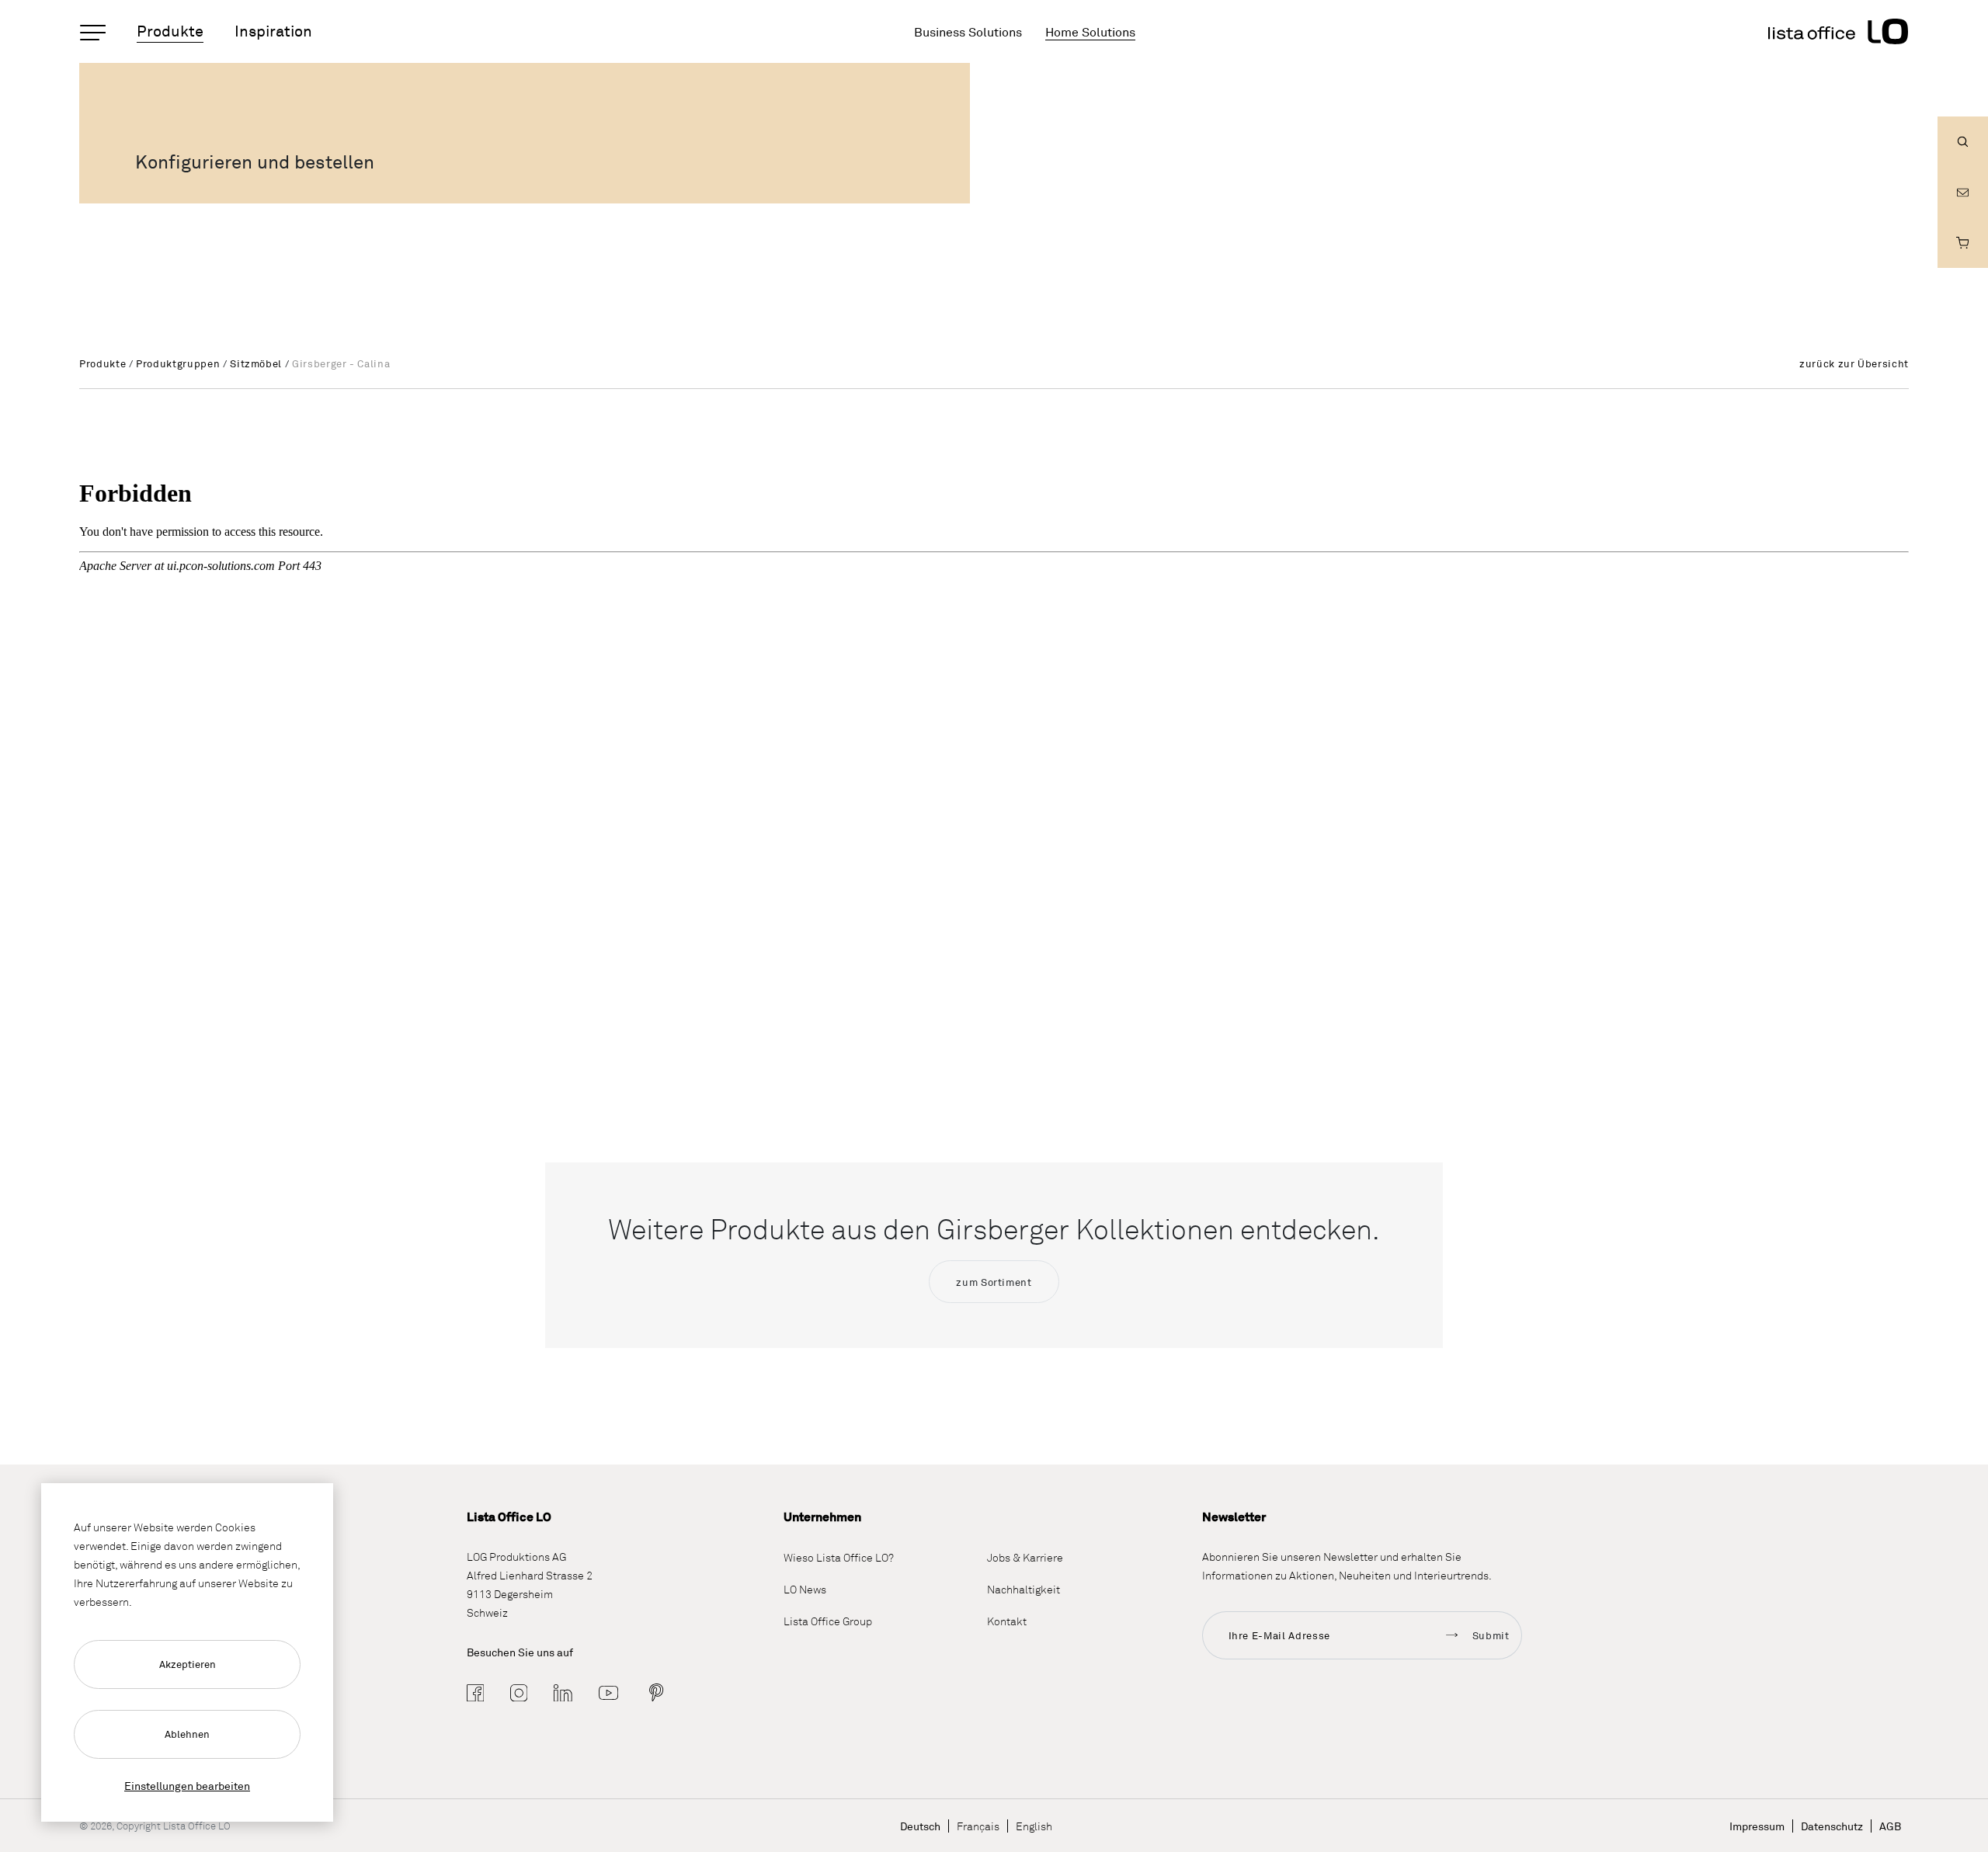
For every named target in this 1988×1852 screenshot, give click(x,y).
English (1034, 1826)
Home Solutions (1090, 32)
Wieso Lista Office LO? (839, 1557)
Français (978, 1826)
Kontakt (1007, 1621)
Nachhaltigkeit (1024, 1589)
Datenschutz (1832, 1826)
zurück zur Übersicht (1854, 363)
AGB (1890, 1826)
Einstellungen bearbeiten (187, 1786)
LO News (805, 1589)
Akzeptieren (188, 1664)
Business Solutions (968, 32)
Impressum (1757, 1826)
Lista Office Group (828, 1621)
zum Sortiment (994, 1282)
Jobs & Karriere (1025, 1557)
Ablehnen (187, 1734)
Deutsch (920, 1826)
